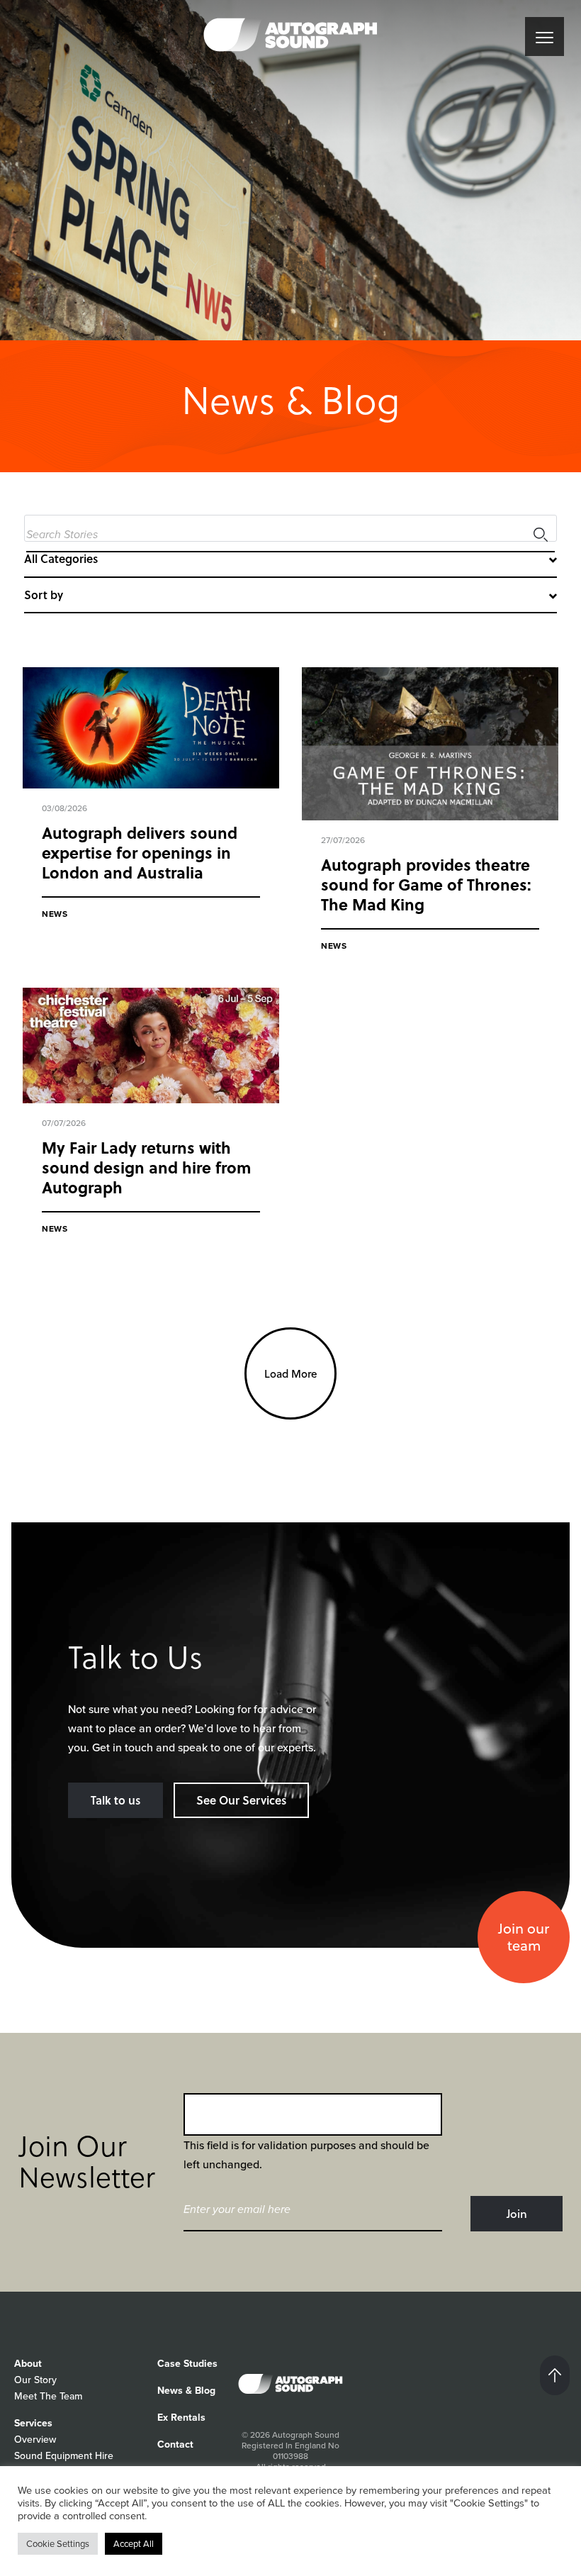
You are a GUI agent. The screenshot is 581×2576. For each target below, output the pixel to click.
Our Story (35, 2380)
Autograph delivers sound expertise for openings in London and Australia (140, 852)
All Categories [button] (61, 558)
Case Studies (187, 2364)
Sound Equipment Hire (64, 2456)
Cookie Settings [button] (58, 2544)
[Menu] (545, 37)
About (28, 2364)
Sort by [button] (44, 595)
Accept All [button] (134, 2544)
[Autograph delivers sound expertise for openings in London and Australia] (151, 728)
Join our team (524, 1937)
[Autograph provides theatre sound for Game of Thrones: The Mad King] (430, 744)
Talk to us (115, 1800)
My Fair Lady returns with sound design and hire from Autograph (146, 1167)
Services (33, 2423)
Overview (35, 2440)
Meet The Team (48, 2396)
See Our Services (241, 1800)
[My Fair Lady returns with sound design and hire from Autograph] (151, 1046)
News (55, 914)
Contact (175, 2444)
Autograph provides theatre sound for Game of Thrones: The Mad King (426, 884)
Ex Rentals (181, 2418)
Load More (291, 1373)
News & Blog (186, 2391)
